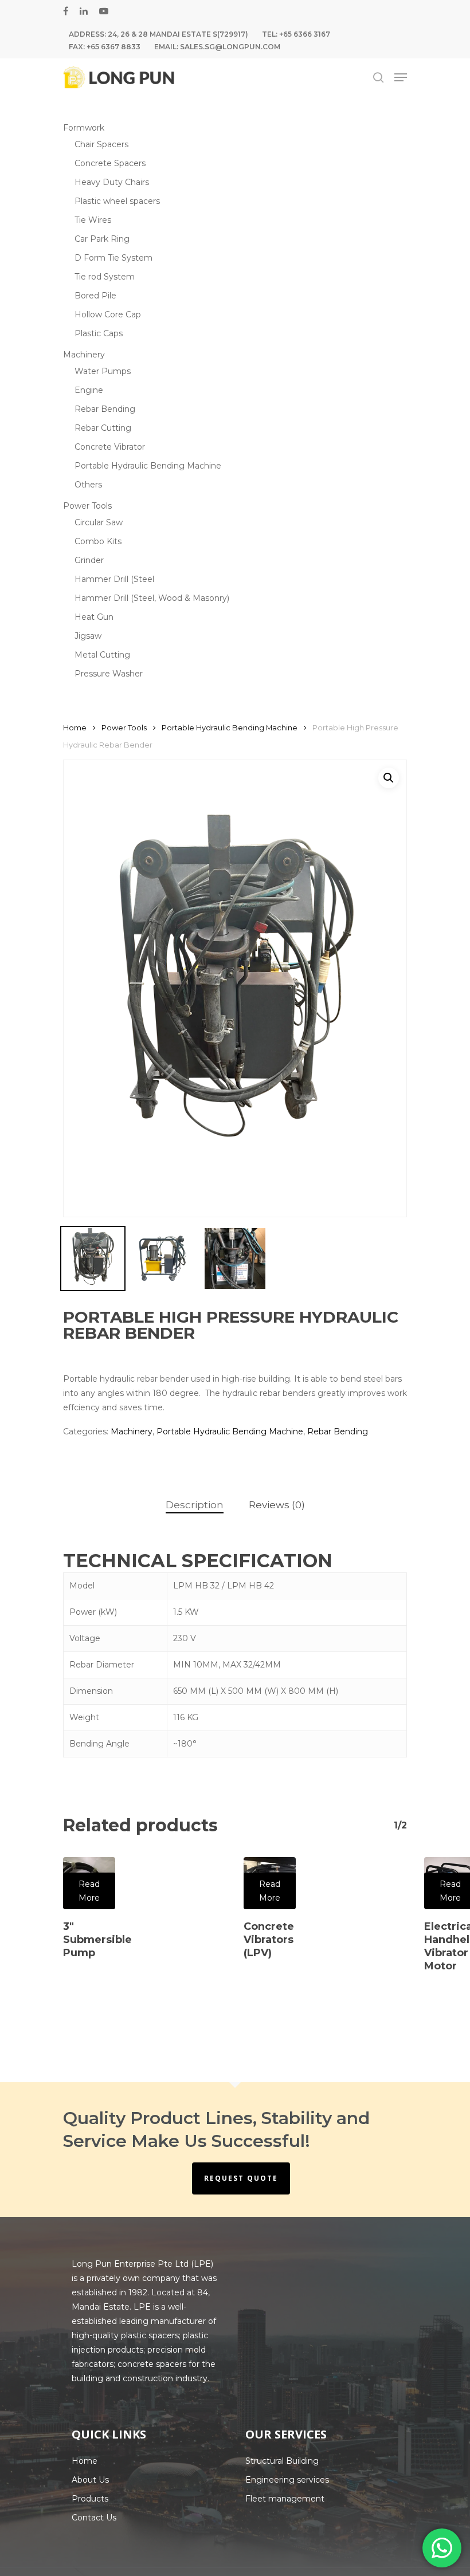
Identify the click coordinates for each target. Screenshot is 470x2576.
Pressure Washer (109, 674)
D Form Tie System (113, 258)
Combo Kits (98, 541)
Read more (89, 1891)
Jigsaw (88, 636)
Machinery (84, 355)
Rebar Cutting (103, 428)
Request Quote (241, 2178)
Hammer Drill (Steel (114, 579)
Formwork (84, 128)
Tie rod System (105, 277)
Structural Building (282, 2461)
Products (90, 2499)
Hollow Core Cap (108, 314)
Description (195, 1505)
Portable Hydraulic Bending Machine (148, 466)
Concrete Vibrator (110, 447)
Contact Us (94, 2518)
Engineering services (287, 2480)
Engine (89, 390)
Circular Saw (99, 522)
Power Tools (87, 506)
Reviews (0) (277, 1505)
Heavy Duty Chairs (112, 182)
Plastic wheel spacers (117, 201)
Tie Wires (93, 220)
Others (88, 485)
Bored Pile (95, 296)
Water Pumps (103, 371)
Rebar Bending (105, 409)
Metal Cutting (102, 655)
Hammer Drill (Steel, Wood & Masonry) (152, 598)
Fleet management (285, 2499)
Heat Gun (94, 617)
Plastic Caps (99, 333)
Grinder (89, 560)
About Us (90, 2480)
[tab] (195, 1505)
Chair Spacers (101, 144)
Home (75, 728)
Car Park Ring (102, 239)
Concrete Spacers (110, 163)
